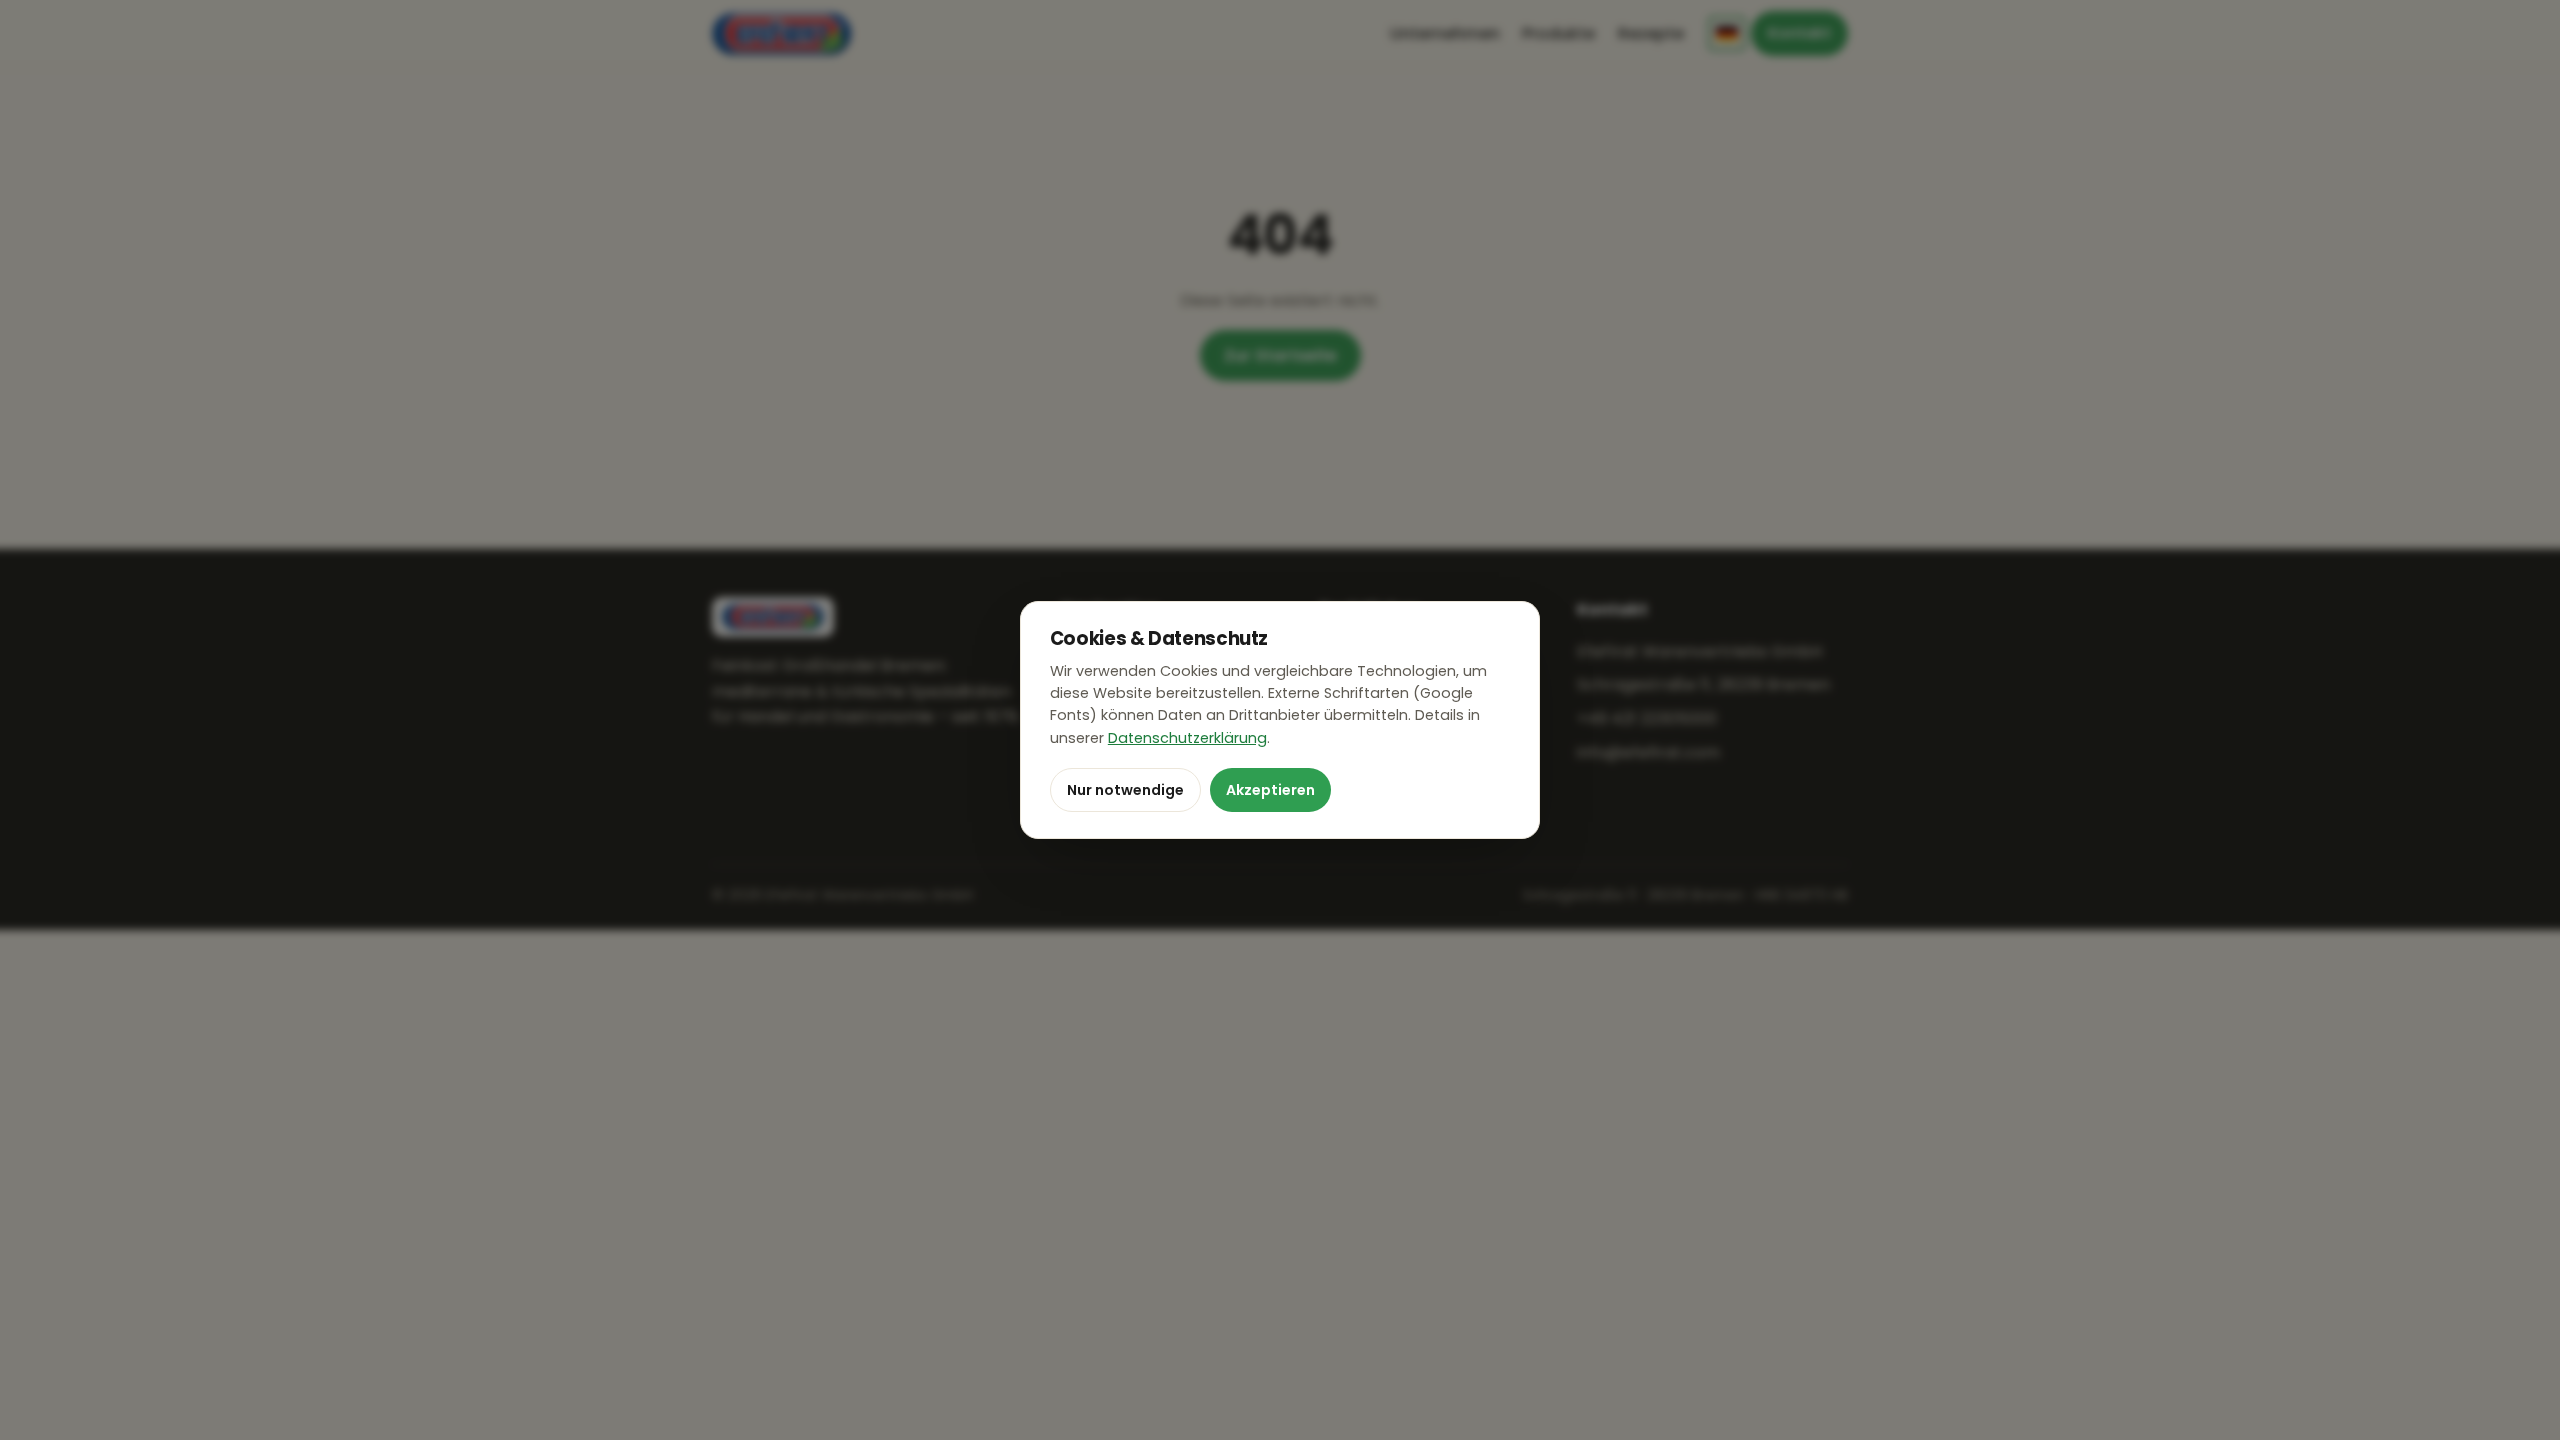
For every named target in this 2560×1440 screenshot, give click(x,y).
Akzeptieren (1270, 790)
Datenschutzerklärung (1187, 738)
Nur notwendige (1125, 790)
